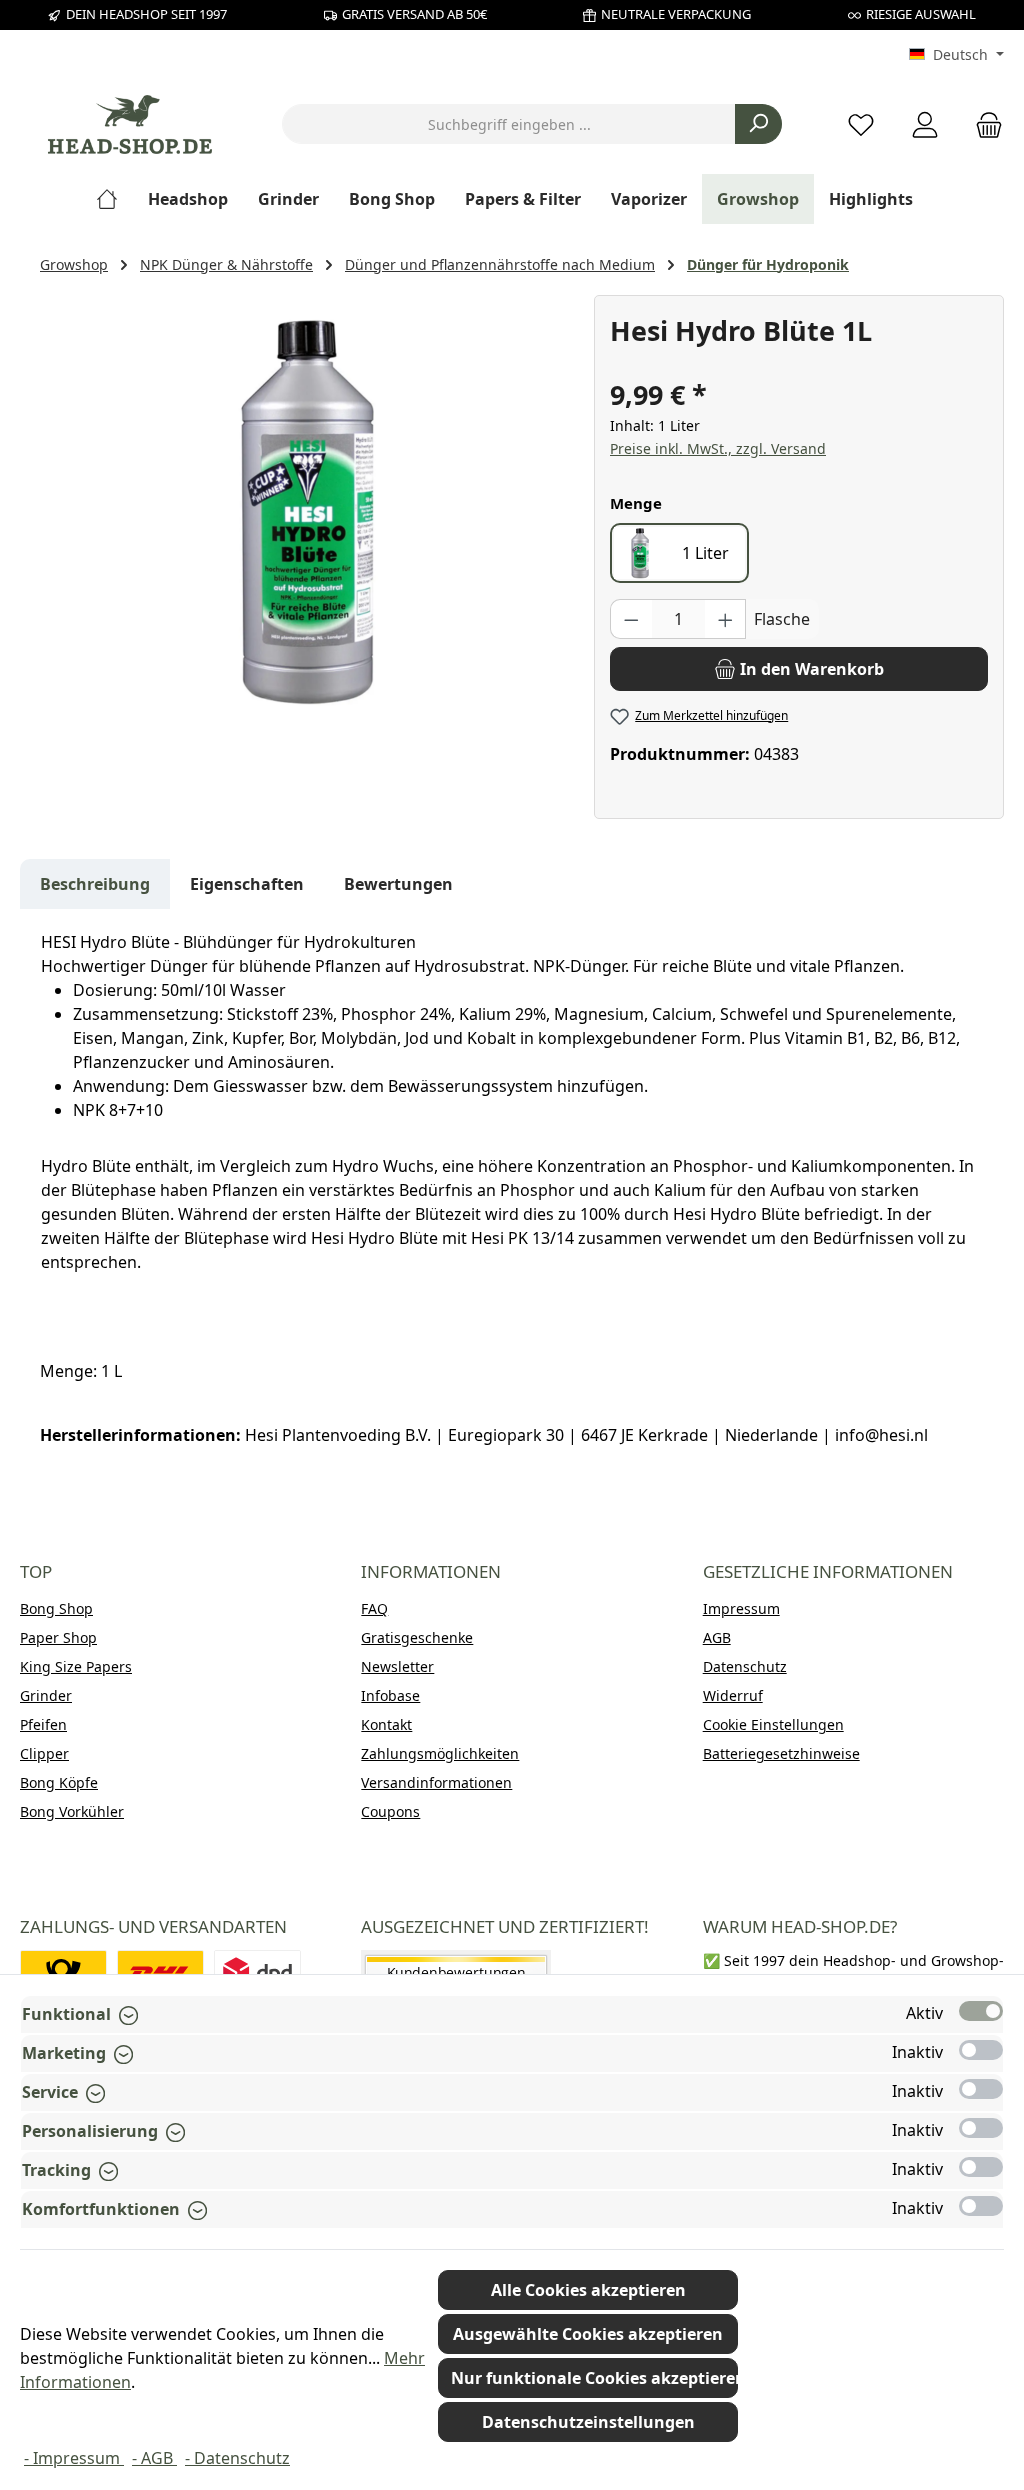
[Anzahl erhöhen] (726, 619)
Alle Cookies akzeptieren (588, 2290)
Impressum (741, 1608)
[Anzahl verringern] (631, 619)
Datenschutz (745, 1666)
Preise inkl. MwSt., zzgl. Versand (718, 448)
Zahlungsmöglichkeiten (440, 1753)
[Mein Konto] (925, 124)
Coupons (390, 1811)
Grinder (46, 1695)
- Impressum (74, 2458)
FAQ (374, 1608)
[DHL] (160, 1972)
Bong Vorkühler (72, 1811)
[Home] (114, 199)
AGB (717, 1637)
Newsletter (397, 1666)
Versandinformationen (436, 1782)
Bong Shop (56, 1608)
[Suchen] (758, 124)
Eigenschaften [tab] (247, 884)
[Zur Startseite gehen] (130, 124)
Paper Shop (58, 1637)
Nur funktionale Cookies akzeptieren (594, 2378)
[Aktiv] (981, 2011)
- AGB (154, 2458)
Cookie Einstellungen (773, 1724)
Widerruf (733, 1695)
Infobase (390, 1695)
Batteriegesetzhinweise (781, 1753)
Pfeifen (43, 1724)
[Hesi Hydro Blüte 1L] (307, 510)
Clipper (44, 1753)
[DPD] (257, 1972)
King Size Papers (76, 1666)
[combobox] (509, 124)
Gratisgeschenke (417, 1637)
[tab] (95, 884)
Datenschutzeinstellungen (588, 2422)
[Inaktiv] (981, 2050)
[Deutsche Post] (63, 1972)
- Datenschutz (237, 2458)
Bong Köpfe (59, 1782)
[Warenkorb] (983, 124)
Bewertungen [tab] (398, 884)
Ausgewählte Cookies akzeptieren (588, 2334)
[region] (307, 510)
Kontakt (386, 1724)
